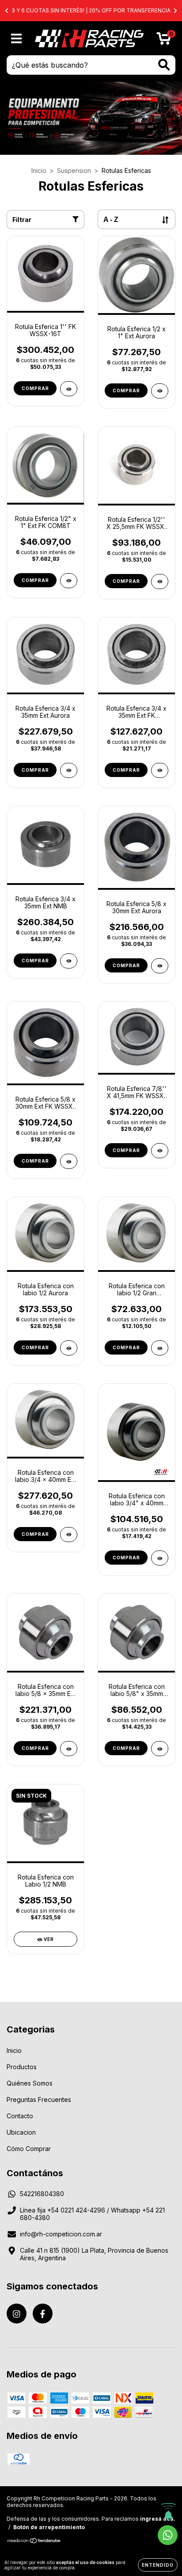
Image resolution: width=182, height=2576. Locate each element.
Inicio (39, 170)
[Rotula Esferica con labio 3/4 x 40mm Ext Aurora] (69, 1535)
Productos (22, 2067)
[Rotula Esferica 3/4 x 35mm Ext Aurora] (69, 770)
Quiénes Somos (30, 2083)
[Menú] (17, 38)
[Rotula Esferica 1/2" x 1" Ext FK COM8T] (69, 581)
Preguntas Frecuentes (39, 2099)
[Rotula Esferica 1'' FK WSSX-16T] (69, 389)
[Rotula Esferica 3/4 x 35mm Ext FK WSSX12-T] (160, 770)
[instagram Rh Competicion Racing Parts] (17, 2314)
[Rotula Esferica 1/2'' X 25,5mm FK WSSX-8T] (160, 582)
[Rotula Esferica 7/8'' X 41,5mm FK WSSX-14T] (160, 1151)
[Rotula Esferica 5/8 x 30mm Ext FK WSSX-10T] (69, 1161)
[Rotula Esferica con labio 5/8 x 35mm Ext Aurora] (69, 1749)
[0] (164, 40)
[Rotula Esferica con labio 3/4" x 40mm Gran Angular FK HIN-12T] (160, 1558)
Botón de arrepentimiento (49, 2527)
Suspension (74, 170)
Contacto (20, 2116)
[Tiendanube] (34, 2542)
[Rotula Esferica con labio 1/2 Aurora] (69, 1348)
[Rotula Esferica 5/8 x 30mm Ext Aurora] (160, 966)
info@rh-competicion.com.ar (61, 2234)
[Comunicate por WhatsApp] (168, 2535)
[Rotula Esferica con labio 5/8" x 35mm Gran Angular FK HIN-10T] (160, 1749)
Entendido (158, 2565)
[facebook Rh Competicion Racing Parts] (43, 2314)
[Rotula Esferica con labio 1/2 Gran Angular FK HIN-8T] (160, 1348)
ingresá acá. (158, 2519)
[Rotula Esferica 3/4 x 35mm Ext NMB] (69, 961)
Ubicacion (21, 2132)
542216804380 (42, 2194)
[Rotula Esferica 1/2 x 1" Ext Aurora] (160, 391)
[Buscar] (164, 65)
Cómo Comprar (29, 2149)
